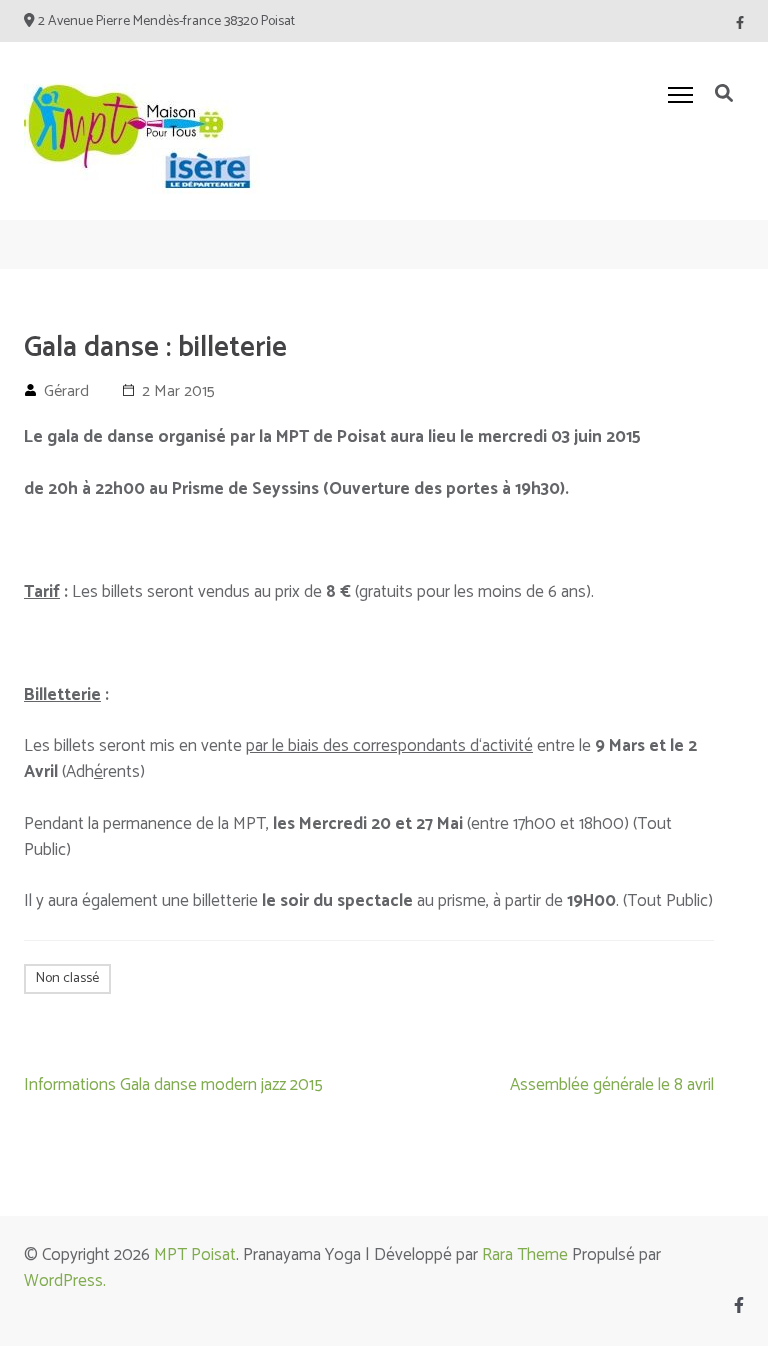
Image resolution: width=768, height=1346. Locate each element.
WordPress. (65, 1281)
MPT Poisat (195, 1255)
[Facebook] (740, 23)
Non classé (67, 978)
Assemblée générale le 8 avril (612, 1085)
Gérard (66, 391)
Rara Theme (525, 1255)
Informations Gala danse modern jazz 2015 (173, 1085)
